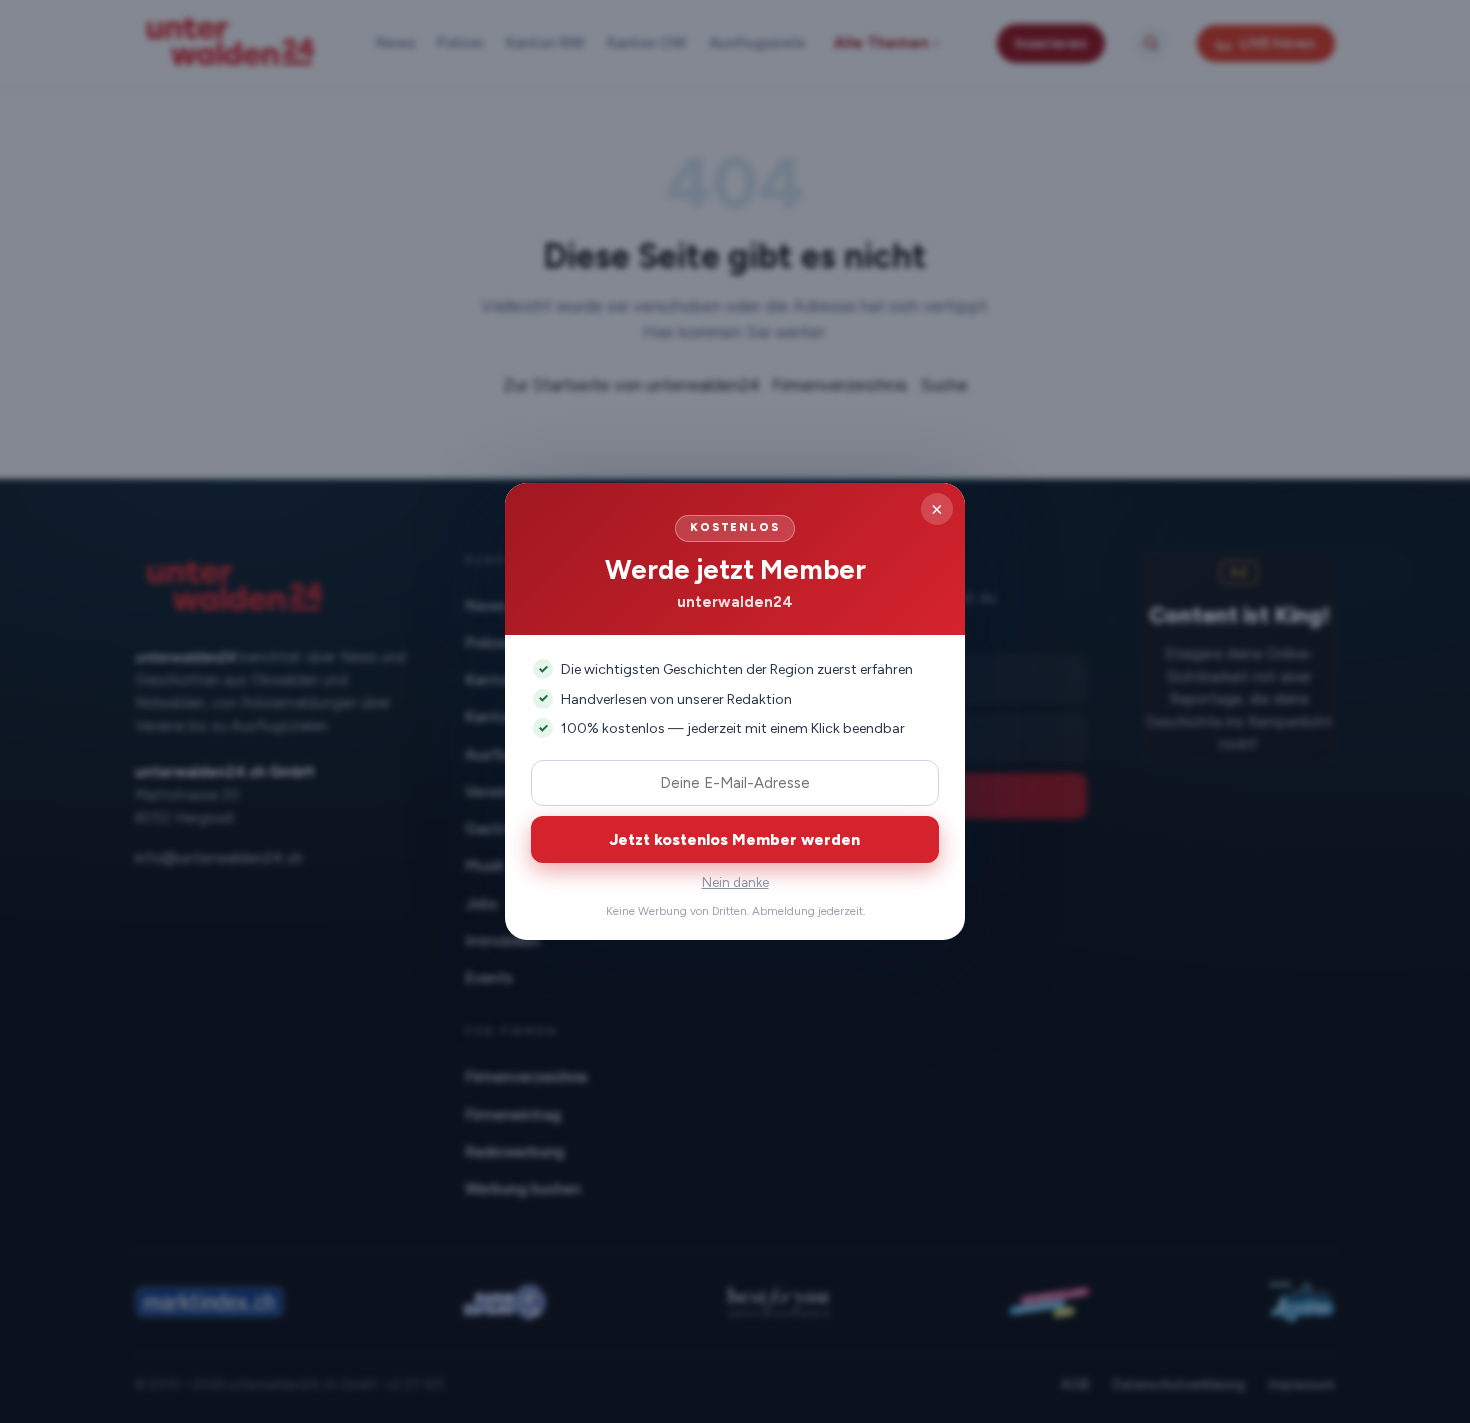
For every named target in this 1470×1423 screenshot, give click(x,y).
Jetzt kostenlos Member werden (735, 839)
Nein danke (735, 882)
